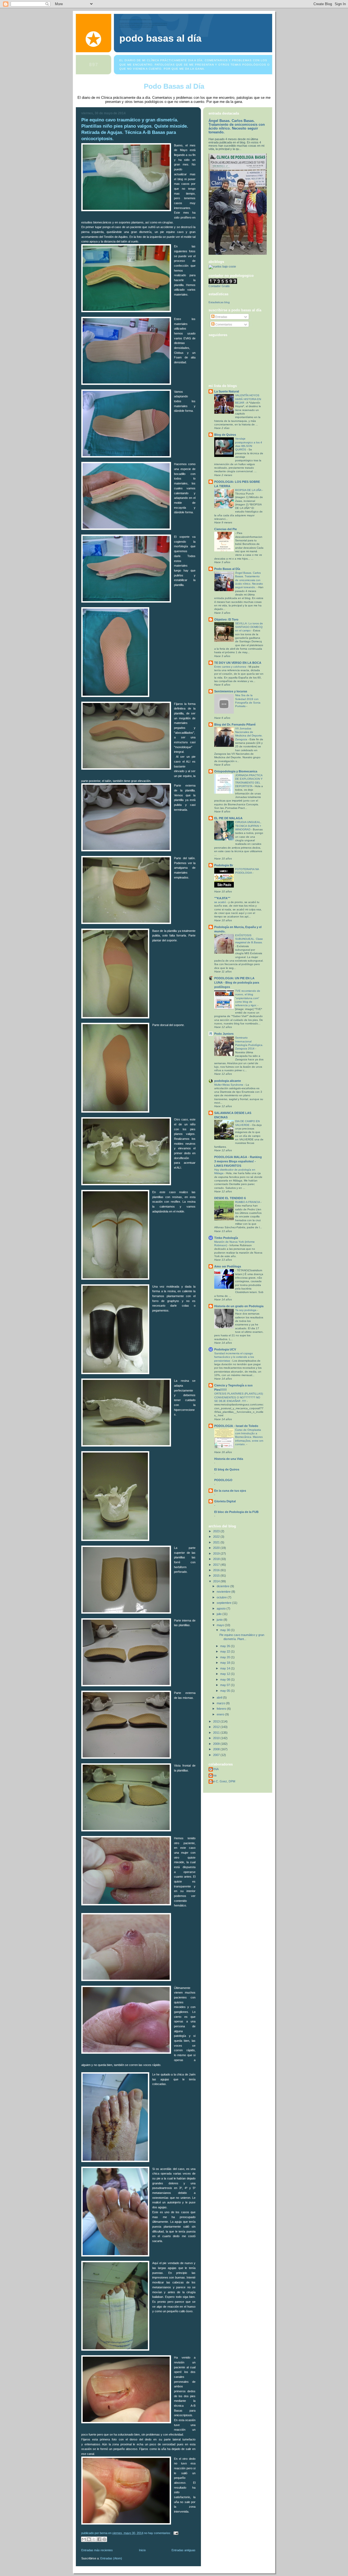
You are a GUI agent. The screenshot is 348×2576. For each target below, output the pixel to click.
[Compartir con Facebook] (99, 2539)
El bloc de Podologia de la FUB (236, 1512)
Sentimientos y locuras (231, 691)
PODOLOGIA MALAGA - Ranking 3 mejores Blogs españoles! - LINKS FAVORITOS (238, 1161)
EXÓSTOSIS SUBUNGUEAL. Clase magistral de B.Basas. (249, 939)
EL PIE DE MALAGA (228, 818)
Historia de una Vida (229, 1459)
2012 (217, 1727)
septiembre (224, 1603)
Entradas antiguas (184, 2550)
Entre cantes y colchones (231, 667)
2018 (217, 1559)
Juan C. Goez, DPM (222, 1781)
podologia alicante (228, 1081)
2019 (217, 1553)
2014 (217, 1581)
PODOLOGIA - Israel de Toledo (236, 1426)
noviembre (224, 1592)
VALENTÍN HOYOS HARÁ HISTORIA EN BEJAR (248, 399)
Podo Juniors (224, 1034)
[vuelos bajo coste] (222, 266)
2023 (217, 1531)
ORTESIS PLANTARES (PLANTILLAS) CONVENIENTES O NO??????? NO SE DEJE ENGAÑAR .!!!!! (239, 1397)
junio (220, 1620)
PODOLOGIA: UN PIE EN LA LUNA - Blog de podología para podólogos (237, 982)
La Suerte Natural (227, 391)
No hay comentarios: (158, 2533)
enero (221, 1714)
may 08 (226, 1680)
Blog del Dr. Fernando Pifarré (235, 724)
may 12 (226, 1674)
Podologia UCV (225, 1349)
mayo (221, 1625)
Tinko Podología (226, 1238)
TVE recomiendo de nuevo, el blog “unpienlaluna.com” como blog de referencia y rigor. (248, 998)
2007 (217, 1755)
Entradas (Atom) (111, 2558)
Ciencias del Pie (226, 529)
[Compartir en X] (94, 2539)
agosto (222, 1608)
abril (220, 1697)
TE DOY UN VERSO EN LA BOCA (238, 663)
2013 (217, 1721)
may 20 (226, 1657)
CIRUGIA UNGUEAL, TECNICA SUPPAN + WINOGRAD (248, 826)
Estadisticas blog (219, 302)
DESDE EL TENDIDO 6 (230, 1198)
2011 (217, 1733)
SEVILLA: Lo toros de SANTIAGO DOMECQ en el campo (249, 627)
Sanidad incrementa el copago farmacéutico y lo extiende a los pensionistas (234, 1357)
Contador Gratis (219, 286)
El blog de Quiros (227, 1469)
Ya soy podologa (246, 1310)
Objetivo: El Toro (226, 619)
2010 (217, 1738)
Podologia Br (224, 865)
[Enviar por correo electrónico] (84, 2539)
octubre (222, 1597)
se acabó (220, 902)
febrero (222, 1709)
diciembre (223, 1586)
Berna (212, 1775)
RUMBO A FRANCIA (248, 1202)
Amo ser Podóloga (228, 1266)
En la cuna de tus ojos (230, 1491)
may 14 (226, 1668)
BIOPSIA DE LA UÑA (249, 490)
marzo (221, 1703)
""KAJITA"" (222, 898)
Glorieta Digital (225, 1501)
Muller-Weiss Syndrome (229, 1085)
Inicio (142, 2550)
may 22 (226, 1651)
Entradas (221, 317)
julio (220, 1614)
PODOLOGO (223, 1480)
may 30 (226, 1630)
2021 (217, 1542)
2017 (217, 1565)
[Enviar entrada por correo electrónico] (175, 2533)
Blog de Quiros (225, 435)
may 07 (226, 1685)
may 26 (226, 1646)
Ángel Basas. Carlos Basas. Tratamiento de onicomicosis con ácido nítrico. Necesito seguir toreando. (237, 127)
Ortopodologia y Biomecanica (236, 771)
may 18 (226, 1663)
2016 (217, 1570)
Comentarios (223, 324)
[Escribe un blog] (89, 2539)
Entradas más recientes (97, 2550)
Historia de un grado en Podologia (239, 1306)
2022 (217, 1537)
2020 (217, 1548)
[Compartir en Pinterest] (104, 2539)
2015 (217, 1576)
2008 (217, 1749)
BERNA (214, 1769)
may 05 (226, 1691)
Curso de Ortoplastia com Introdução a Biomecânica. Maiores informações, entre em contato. (249, 1437)
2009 (217, 1744)
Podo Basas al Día (160, 38)
